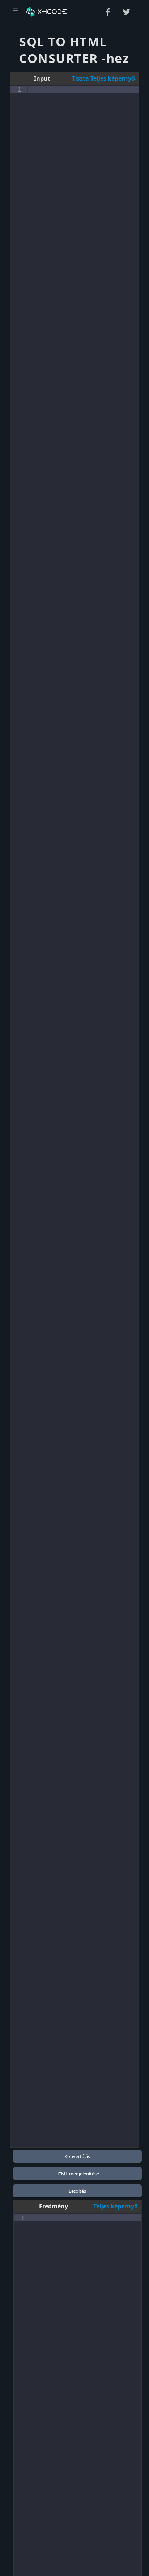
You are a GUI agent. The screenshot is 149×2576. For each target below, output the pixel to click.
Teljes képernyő (112, 78)
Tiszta (80, 78)
